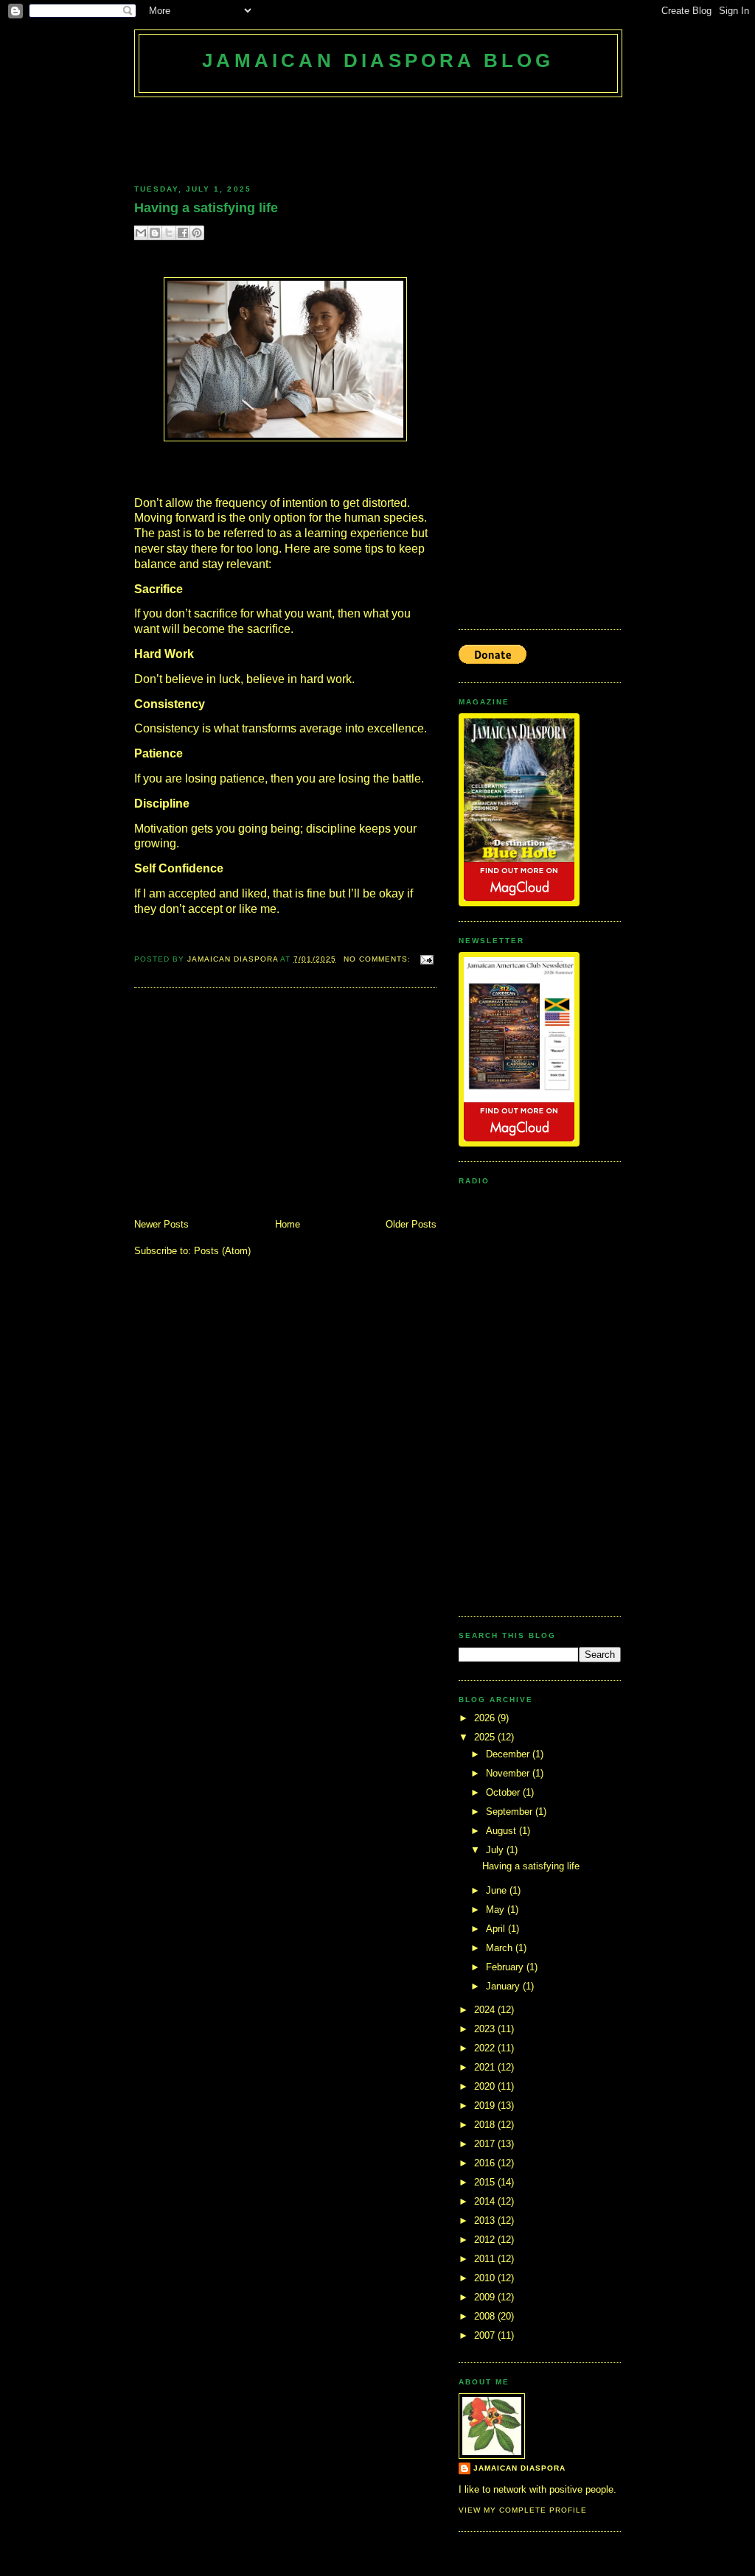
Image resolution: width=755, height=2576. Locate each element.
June (498, 1890)
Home (288, 1224)
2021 (486, 2067)
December (509, 1754)
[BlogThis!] (155, 233)
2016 (486, 2163)
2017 (486, 2144)
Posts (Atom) (222, 1251)
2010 (486, 2278)
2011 (486, 2259)
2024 (486, 2010)
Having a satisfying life (206, 208)
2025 (486, 1737)
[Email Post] (425, 959)
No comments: (379, 959)
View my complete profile (523, 2510)
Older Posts (411, 1224)
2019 (486, 2106)
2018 (486, 2125)
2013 (486, 2220)
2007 (486, 2335)
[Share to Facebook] (183, 233)
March (501, 1948)
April (497, 1929)
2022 (486, 2048)
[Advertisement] (403, 138)
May (497, 1910)
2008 (486, 2316)
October (504, 1792)
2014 (486, 2201)
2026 (486, 1718)
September (511, 1812)
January (504, 1986)
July (496, 1850)
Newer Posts (161, 1224)
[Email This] (141, 233)
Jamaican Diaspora (234, 959)
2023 (486, 2029)
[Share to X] (169, 233)
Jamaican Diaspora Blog (378, 60)
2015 (486, 2182)
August (502, 1831)
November (509, 1773)
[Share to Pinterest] (197, 233)
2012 (486, 2240)
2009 (486, 2297)
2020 (486, 2086)
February (506, 1967)
